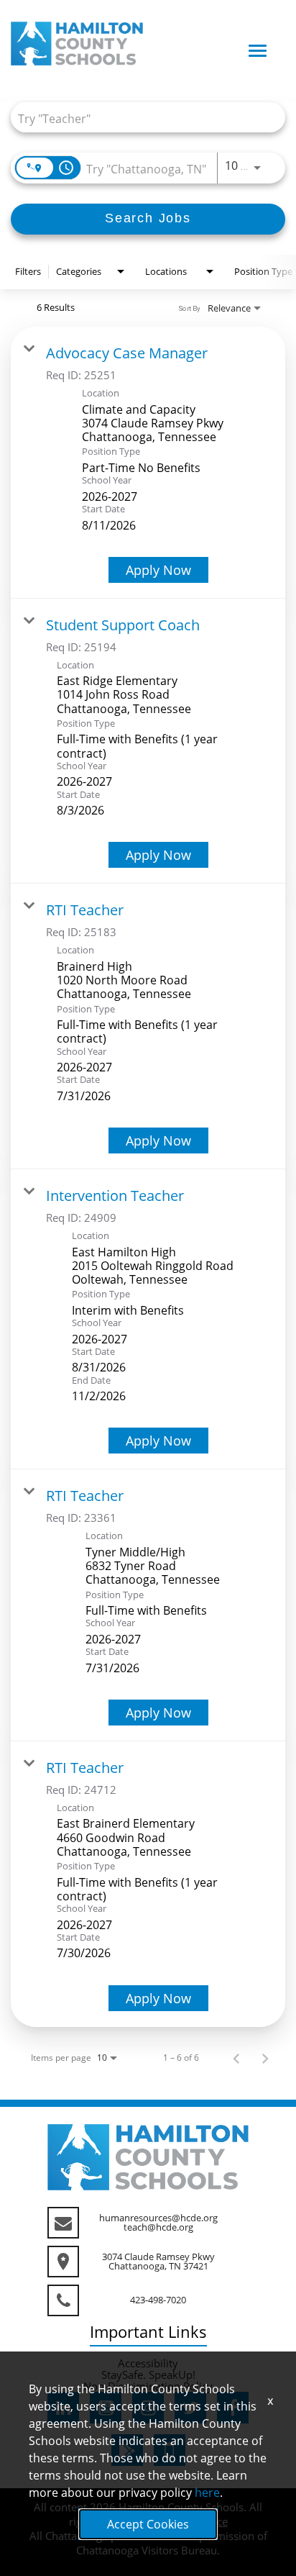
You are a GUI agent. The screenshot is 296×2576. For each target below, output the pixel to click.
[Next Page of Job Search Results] (265, 2058)
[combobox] (141, 118)
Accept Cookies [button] (148, 2524)
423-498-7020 (158, 2300)
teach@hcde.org (158, 2227)
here (207, 2493)
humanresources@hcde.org (158, 2218)
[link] (148, 463)
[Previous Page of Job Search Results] (236, 2058)
